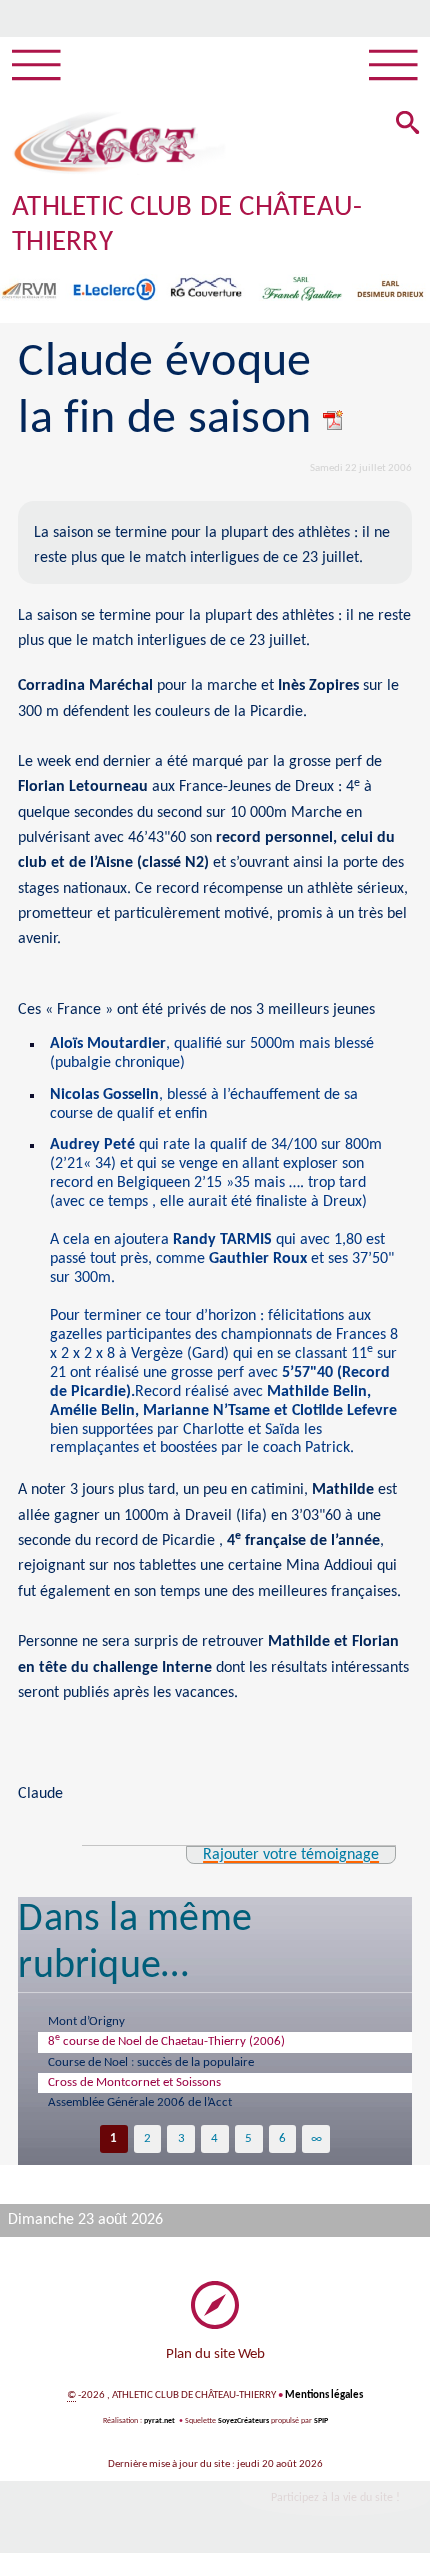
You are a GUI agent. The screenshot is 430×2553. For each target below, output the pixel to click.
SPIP (321, 2421)
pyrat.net (159, 2421)
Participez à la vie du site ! (335, 2498)
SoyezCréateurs (243, 2421)
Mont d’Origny (86, 2021)
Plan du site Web (215, 2354)
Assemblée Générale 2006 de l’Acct (140, 2102)
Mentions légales (324, 2395)
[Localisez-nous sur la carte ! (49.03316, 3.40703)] (215, 2305)
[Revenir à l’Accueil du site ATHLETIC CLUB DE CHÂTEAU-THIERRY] (105, 143)
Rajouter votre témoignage (291, 1855)
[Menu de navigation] (36, 66)
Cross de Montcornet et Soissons (134, 2082)
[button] (408, 124)
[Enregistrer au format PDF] (334, 420)
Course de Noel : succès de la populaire (151, 2062)
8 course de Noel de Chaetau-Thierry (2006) (166, 2040)
